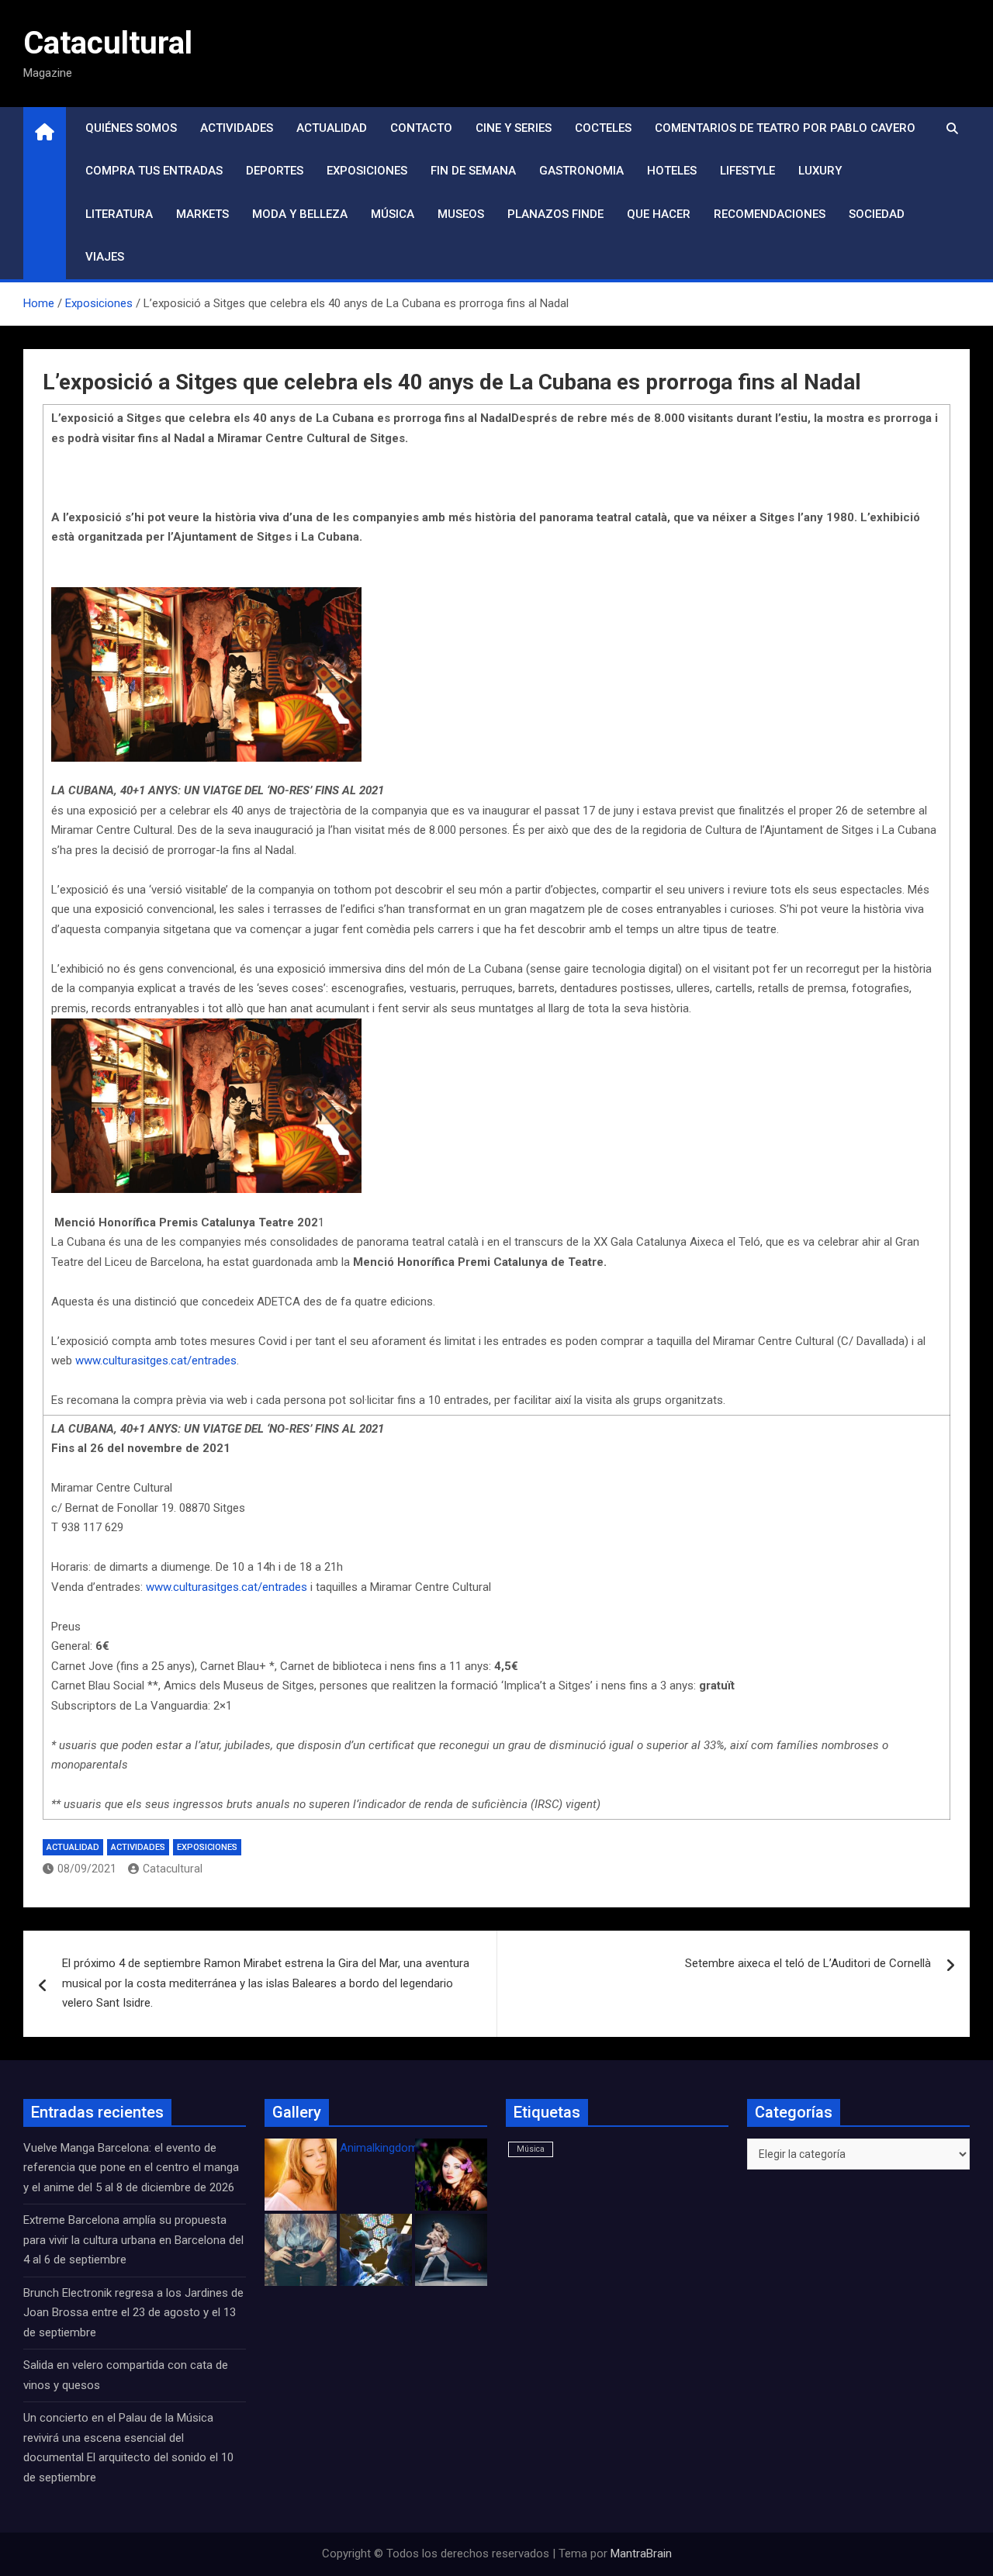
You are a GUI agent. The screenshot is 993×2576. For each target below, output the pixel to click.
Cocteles (603, 128)
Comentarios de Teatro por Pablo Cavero (785, 128)
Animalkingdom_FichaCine (407, 2148)
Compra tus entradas (154, 171)
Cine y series (514, 128)
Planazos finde (555, 214)
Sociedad (877, 214)
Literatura (119, 214)
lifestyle (747, 171)
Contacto (421, 128)
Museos (461, 214)
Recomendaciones (770, 214)
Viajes (105, 257)
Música (393, 214)
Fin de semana (473, 171)
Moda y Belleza (300, 214)
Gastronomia (581, 171)
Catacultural (108, 43)
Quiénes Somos (131, 128)
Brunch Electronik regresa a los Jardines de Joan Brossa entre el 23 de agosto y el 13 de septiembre (133, 2313)
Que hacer (659, 214)
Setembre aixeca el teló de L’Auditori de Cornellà (808, 1963)
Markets (202, 214)
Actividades (237, 128)
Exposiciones (367, 171)
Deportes (275, 171)
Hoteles (672, 171)
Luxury (820, 171)
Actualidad (332, 128)
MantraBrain (641, 2554)
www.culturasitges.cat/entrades (156, 1361)
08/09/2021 (87, 1869)
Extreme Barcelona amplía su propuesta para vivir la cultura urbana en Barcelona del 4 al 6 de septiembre (133, 2240)
